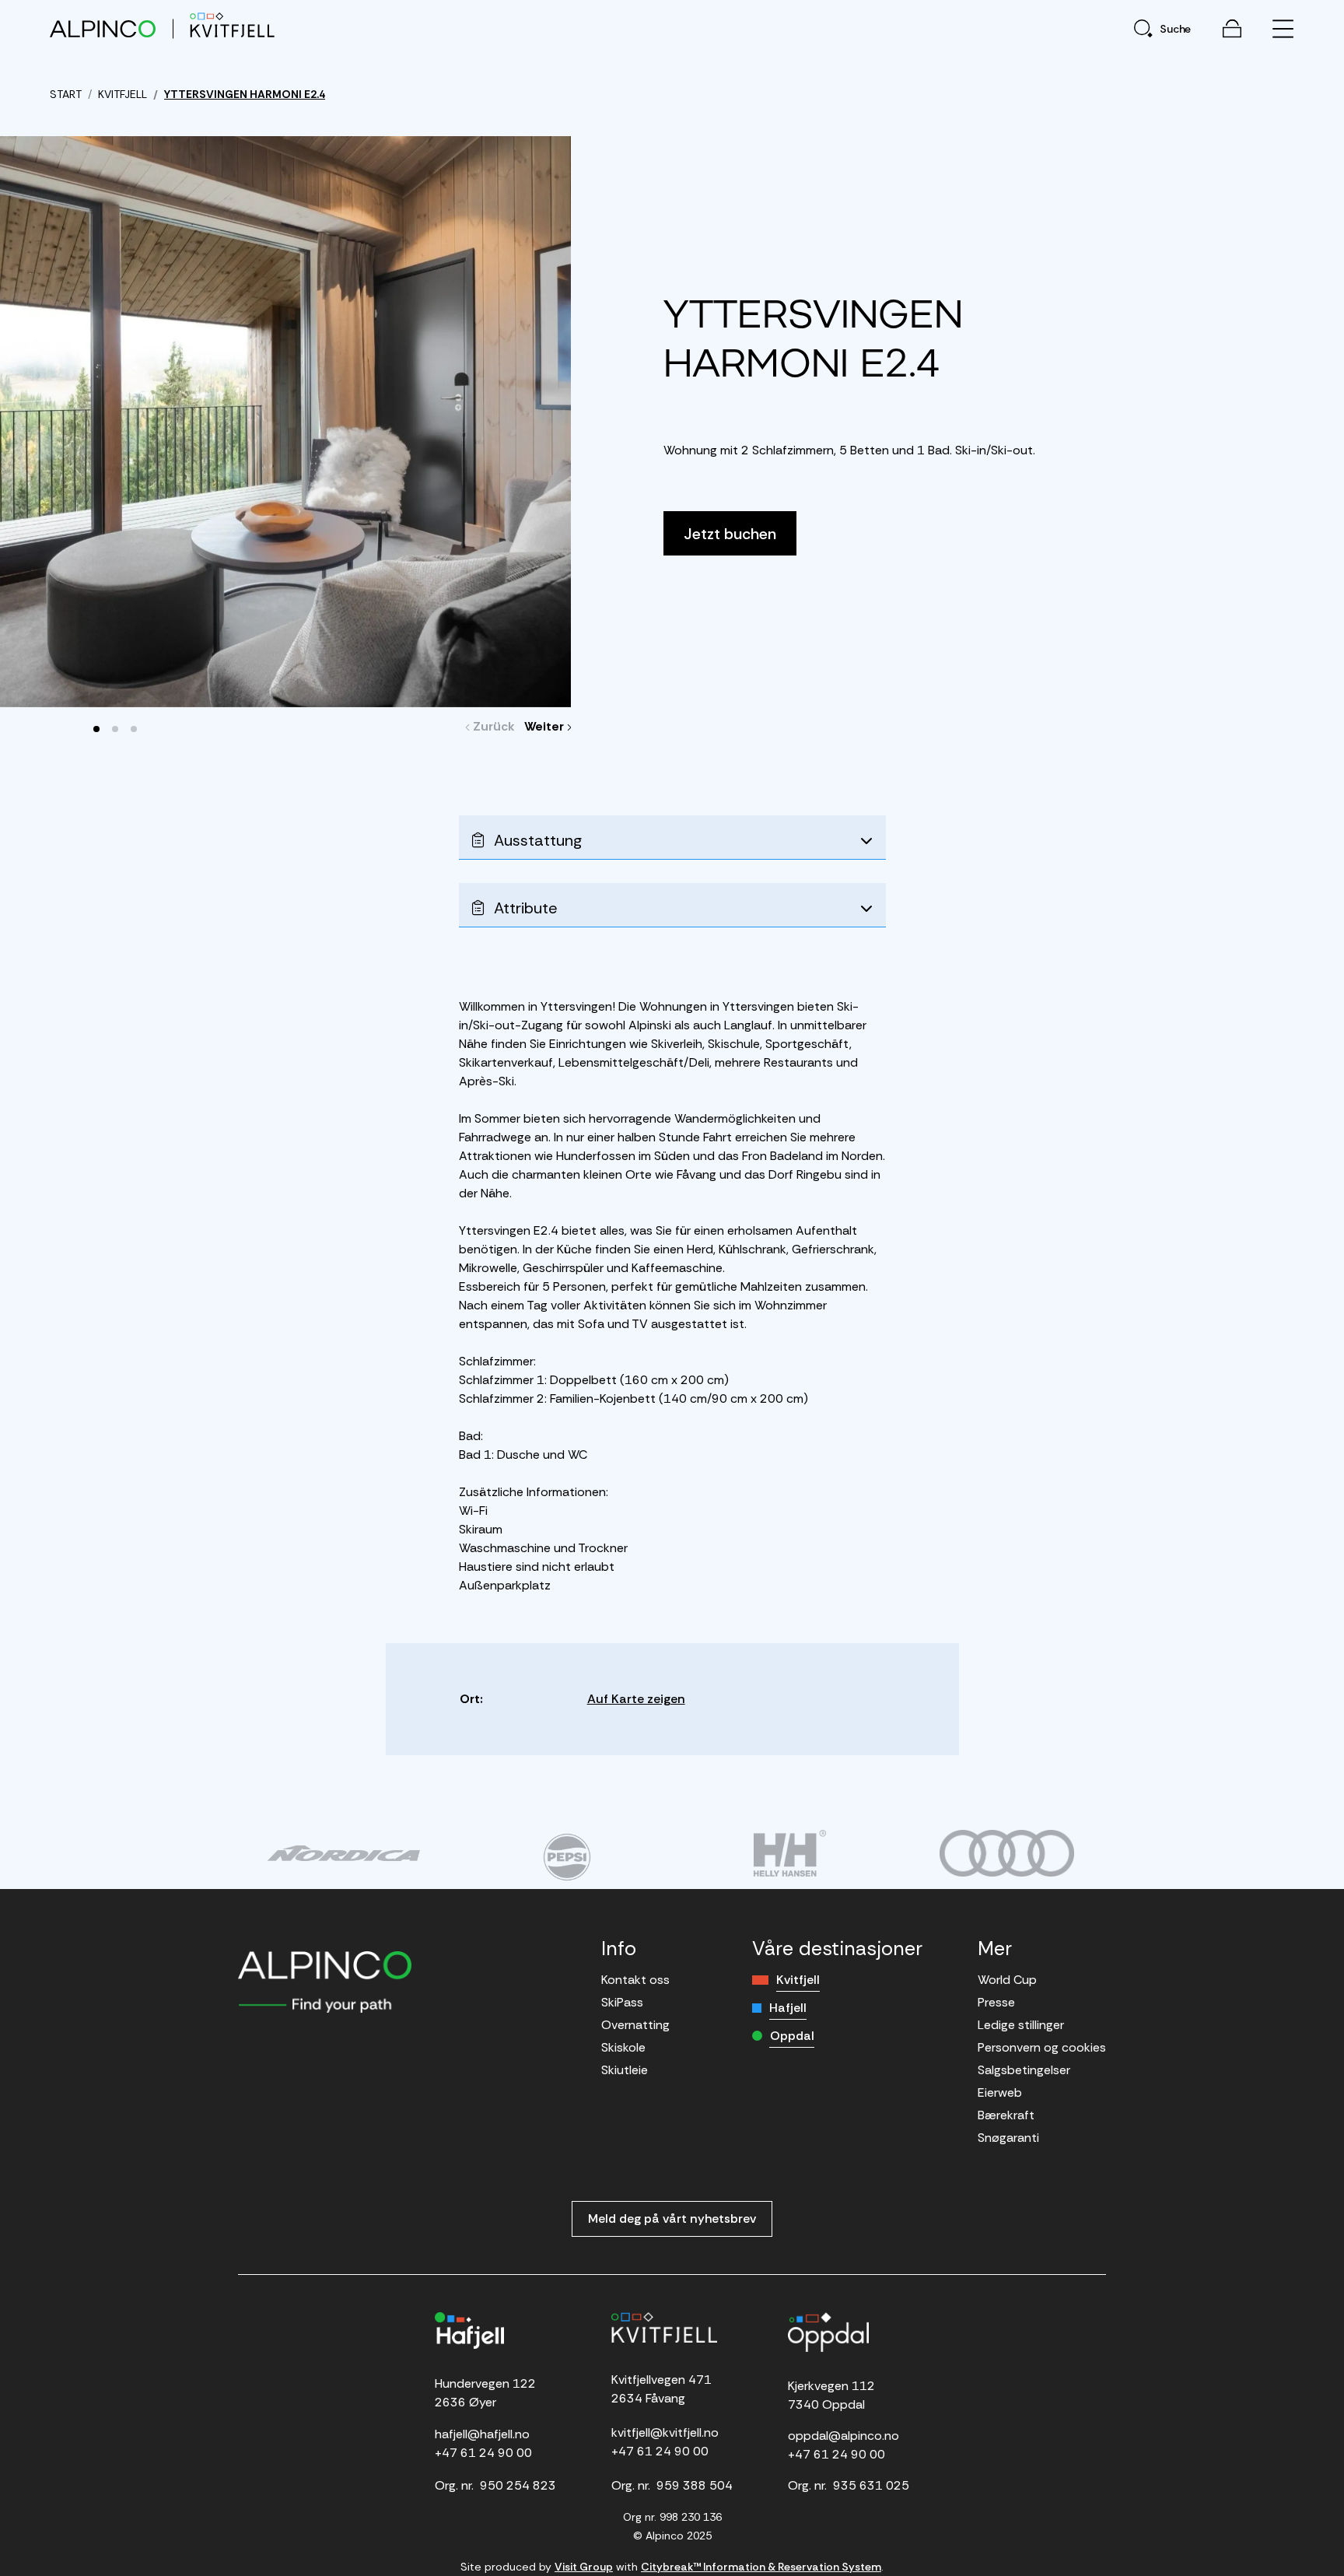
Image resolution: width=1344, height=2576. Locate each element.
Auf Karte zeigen (636, 1699)
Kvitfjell (798, 1980)
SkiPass (622, 2002)
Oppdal (792, 2036)
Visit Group (584, 2567)
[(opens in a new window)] (343, 1853)
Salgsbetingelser (1024, 2070)
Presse (996, 2002)
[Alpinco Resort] (103, 28)
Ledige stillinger (1021, 2025)
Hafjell (788, 2008)
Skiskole (623, 2047)
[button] (96, 729)
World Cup (1007, 1980)
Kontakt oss (635, 1980)
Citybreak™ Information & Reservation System (761, 2567)
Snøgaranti (1008, 2138)
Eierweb (1000, 2092)
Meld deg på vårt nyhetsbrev (672, 2219)
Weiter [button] (548, 726)
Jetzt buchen (730, 534)
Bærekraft (1006, 2115)
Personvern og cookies (1042, 2047)
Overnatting (635, 2025)
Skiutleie (625, 2070)
